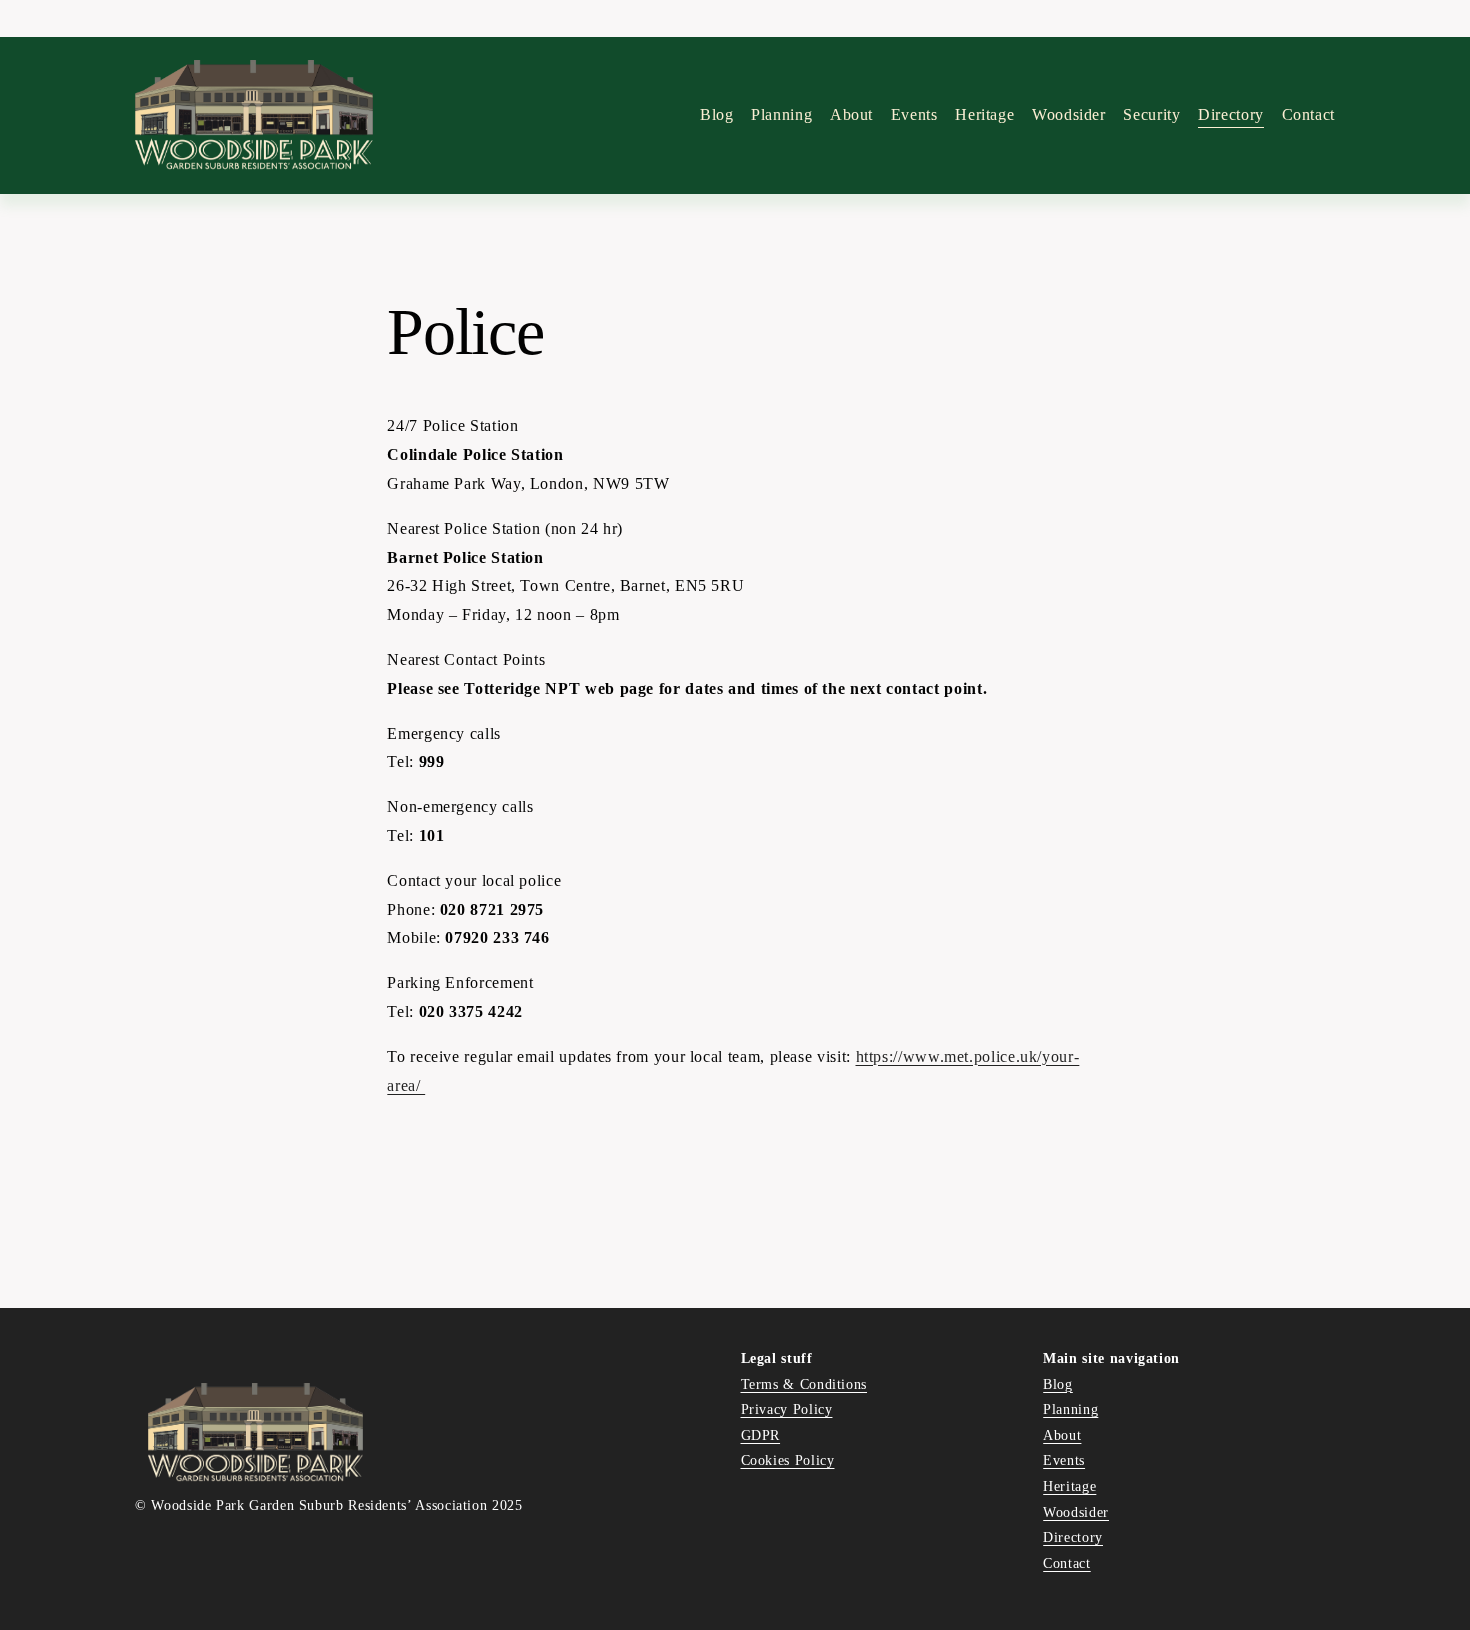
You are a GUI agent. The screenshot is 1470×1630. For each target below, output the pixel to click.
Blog (717, 114)
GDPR (761, 1435)
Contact (1308, 114)
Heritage (1069, 1486)
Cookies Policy (788, 1460)
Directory (1073, 1537)
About (1062, 1435)
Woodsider (1069, 114)
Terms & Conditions (804, 1384)
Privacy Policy (787, 1409)
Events (914, 114)
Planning (781, 114)
